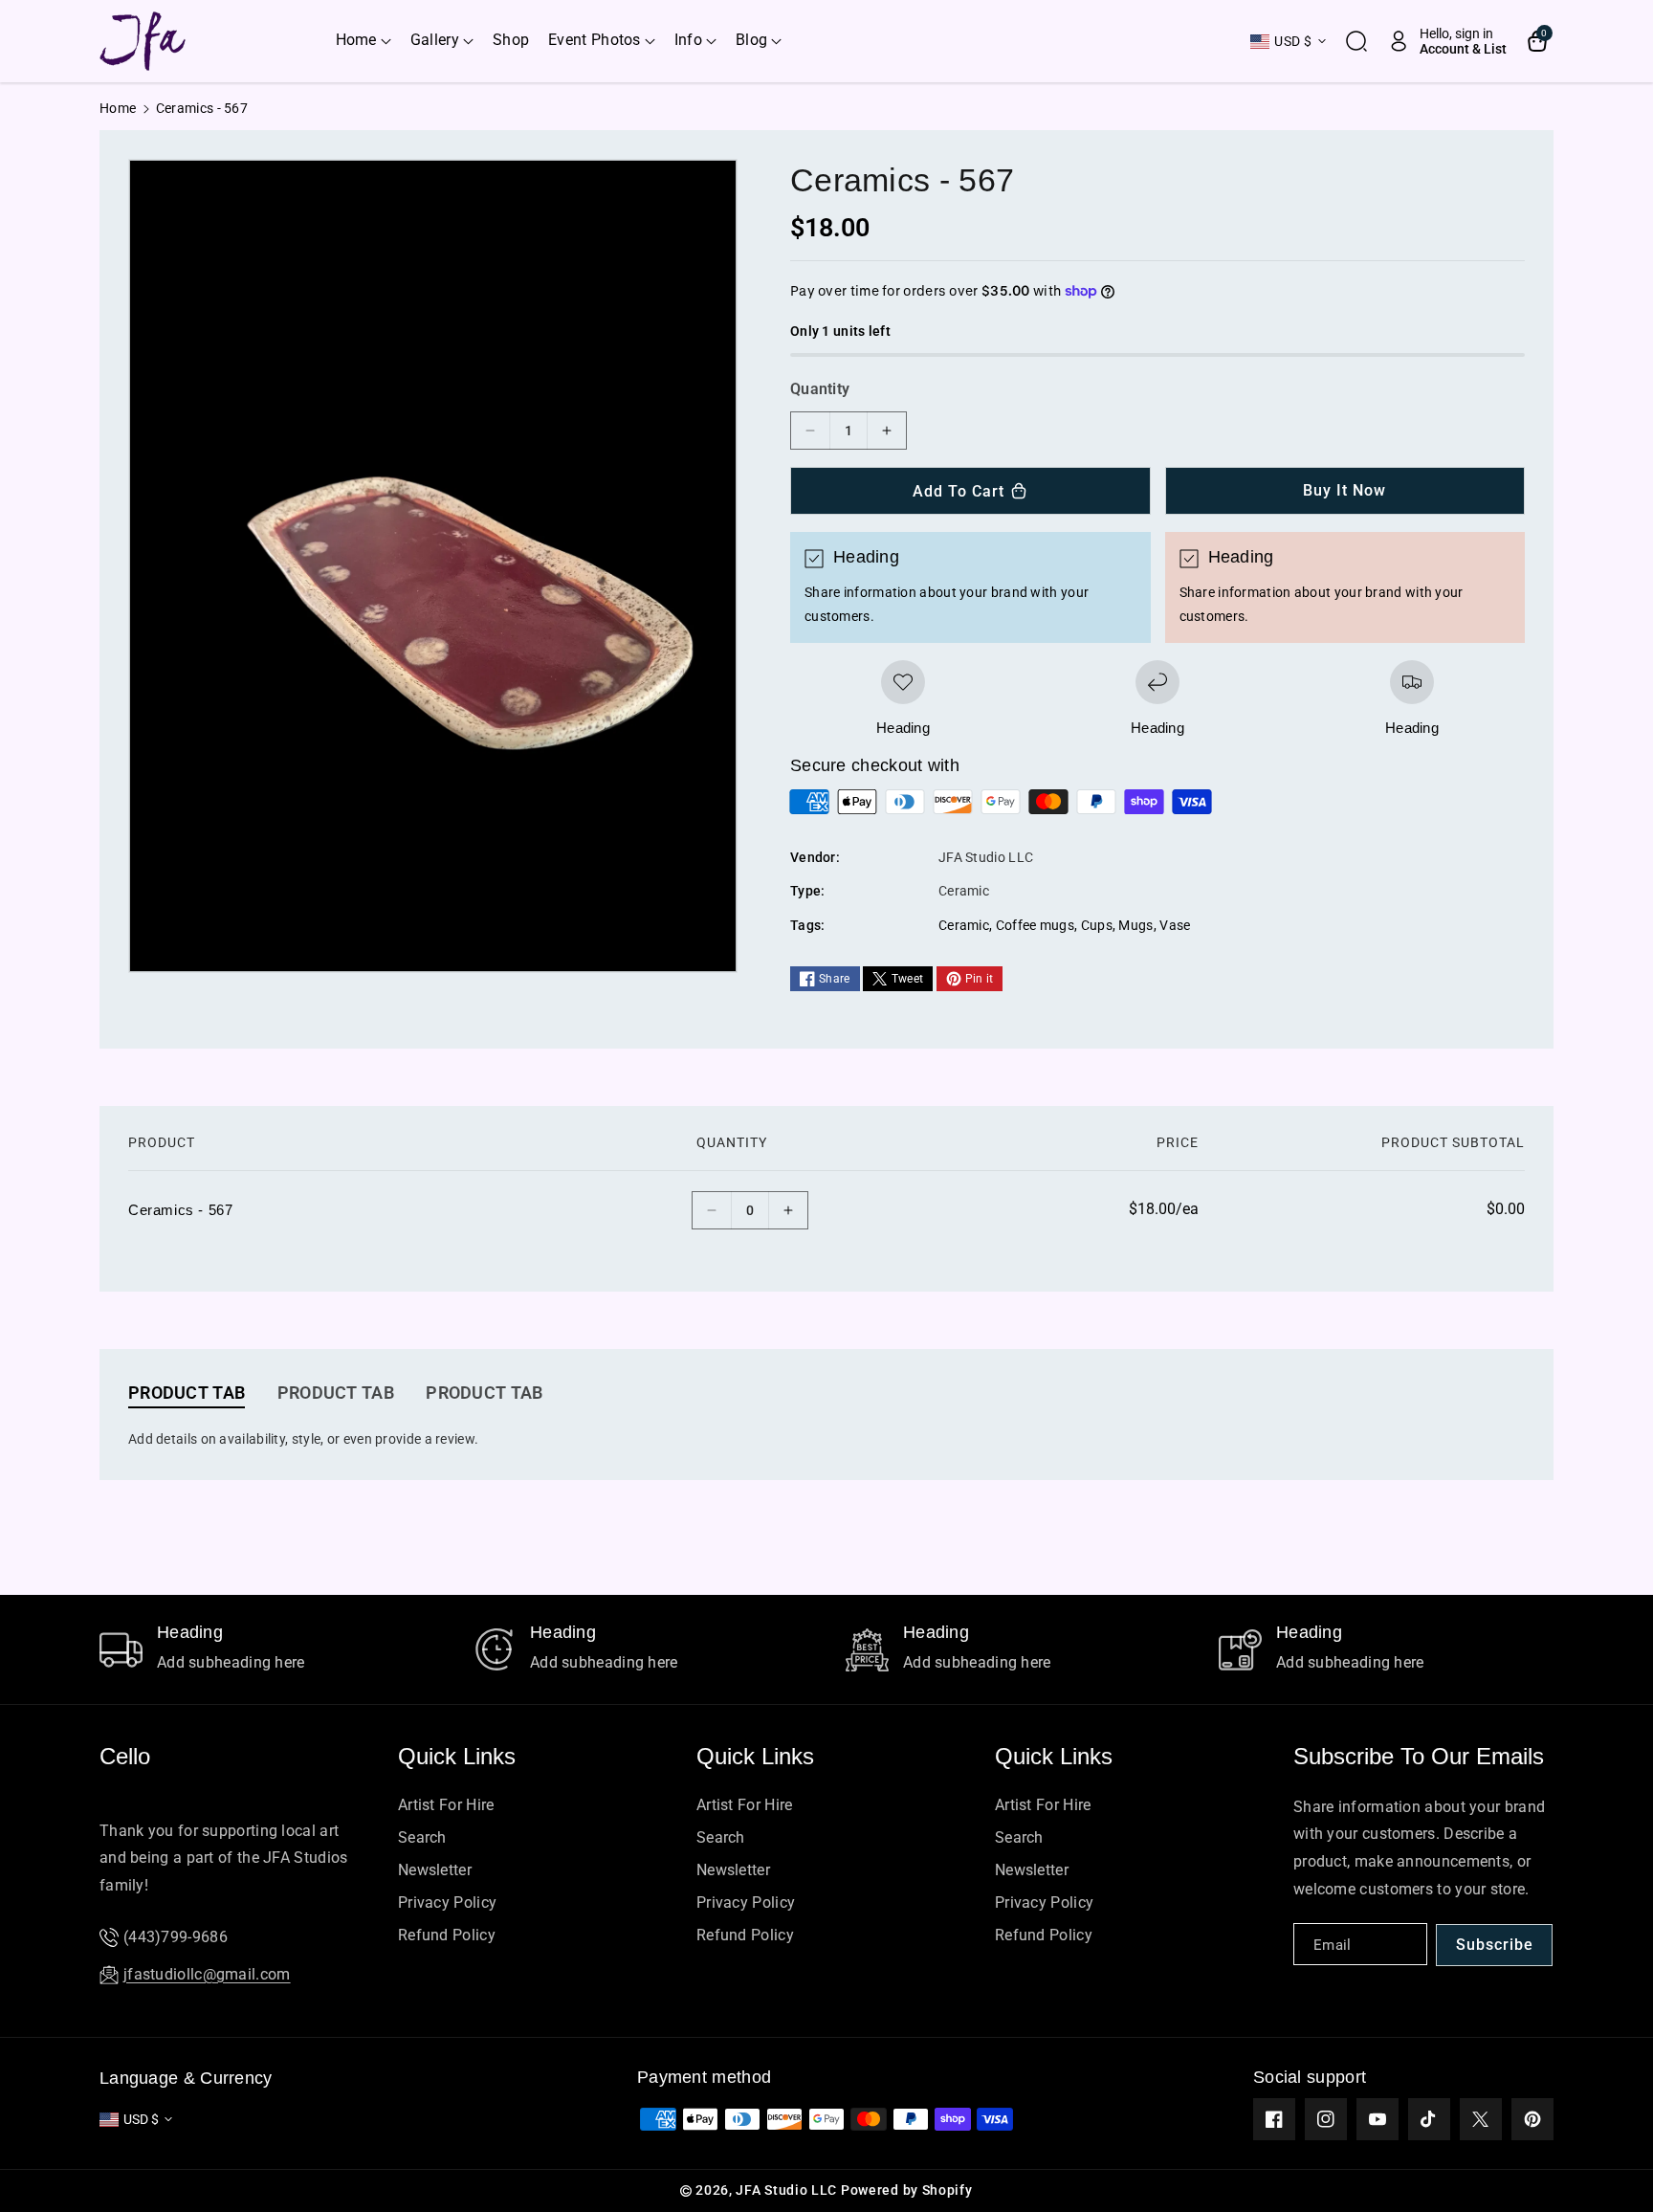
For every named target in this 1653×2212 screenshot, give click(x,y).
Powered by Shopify (907, 2190)
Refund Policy (447, 1935)
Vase (1175, 925)
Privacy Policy (447, 1902)
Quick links (457, 1756)
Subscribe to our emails (1419, 1756)
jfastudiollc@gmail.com (207, 1974)
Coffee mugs (1035, 925)
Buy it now (1344, 490)
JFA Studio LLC (786, 2190)
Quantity (820, 389)
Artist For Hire (446, 1805)
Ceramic (964, 925)
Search (422, 1837)
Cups (1097, 925)
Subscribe (1495, 1945)
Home (118, 108)
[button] (364, 41)
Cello (125, 1756)
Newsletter (435, 1870)
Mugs (1135, 925)
